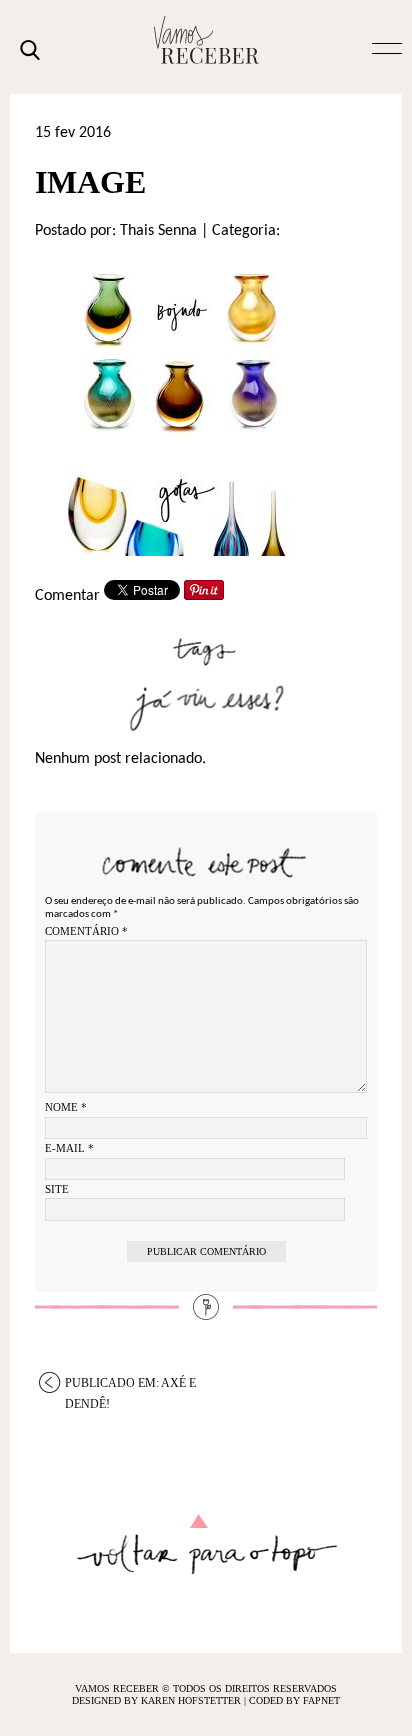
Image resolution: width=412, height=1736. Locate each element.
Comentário (86, 931)
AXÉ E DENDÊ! (130, 1384)
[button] (387, 47)
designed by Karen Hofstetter (158, 1700)
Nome (66, 1107)
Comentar (67, 596)
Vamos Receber (206, 40)
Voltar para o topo (206, 1544)
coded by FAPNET (294, 1700)
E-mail (69, 1148)
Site (57, 1189)
